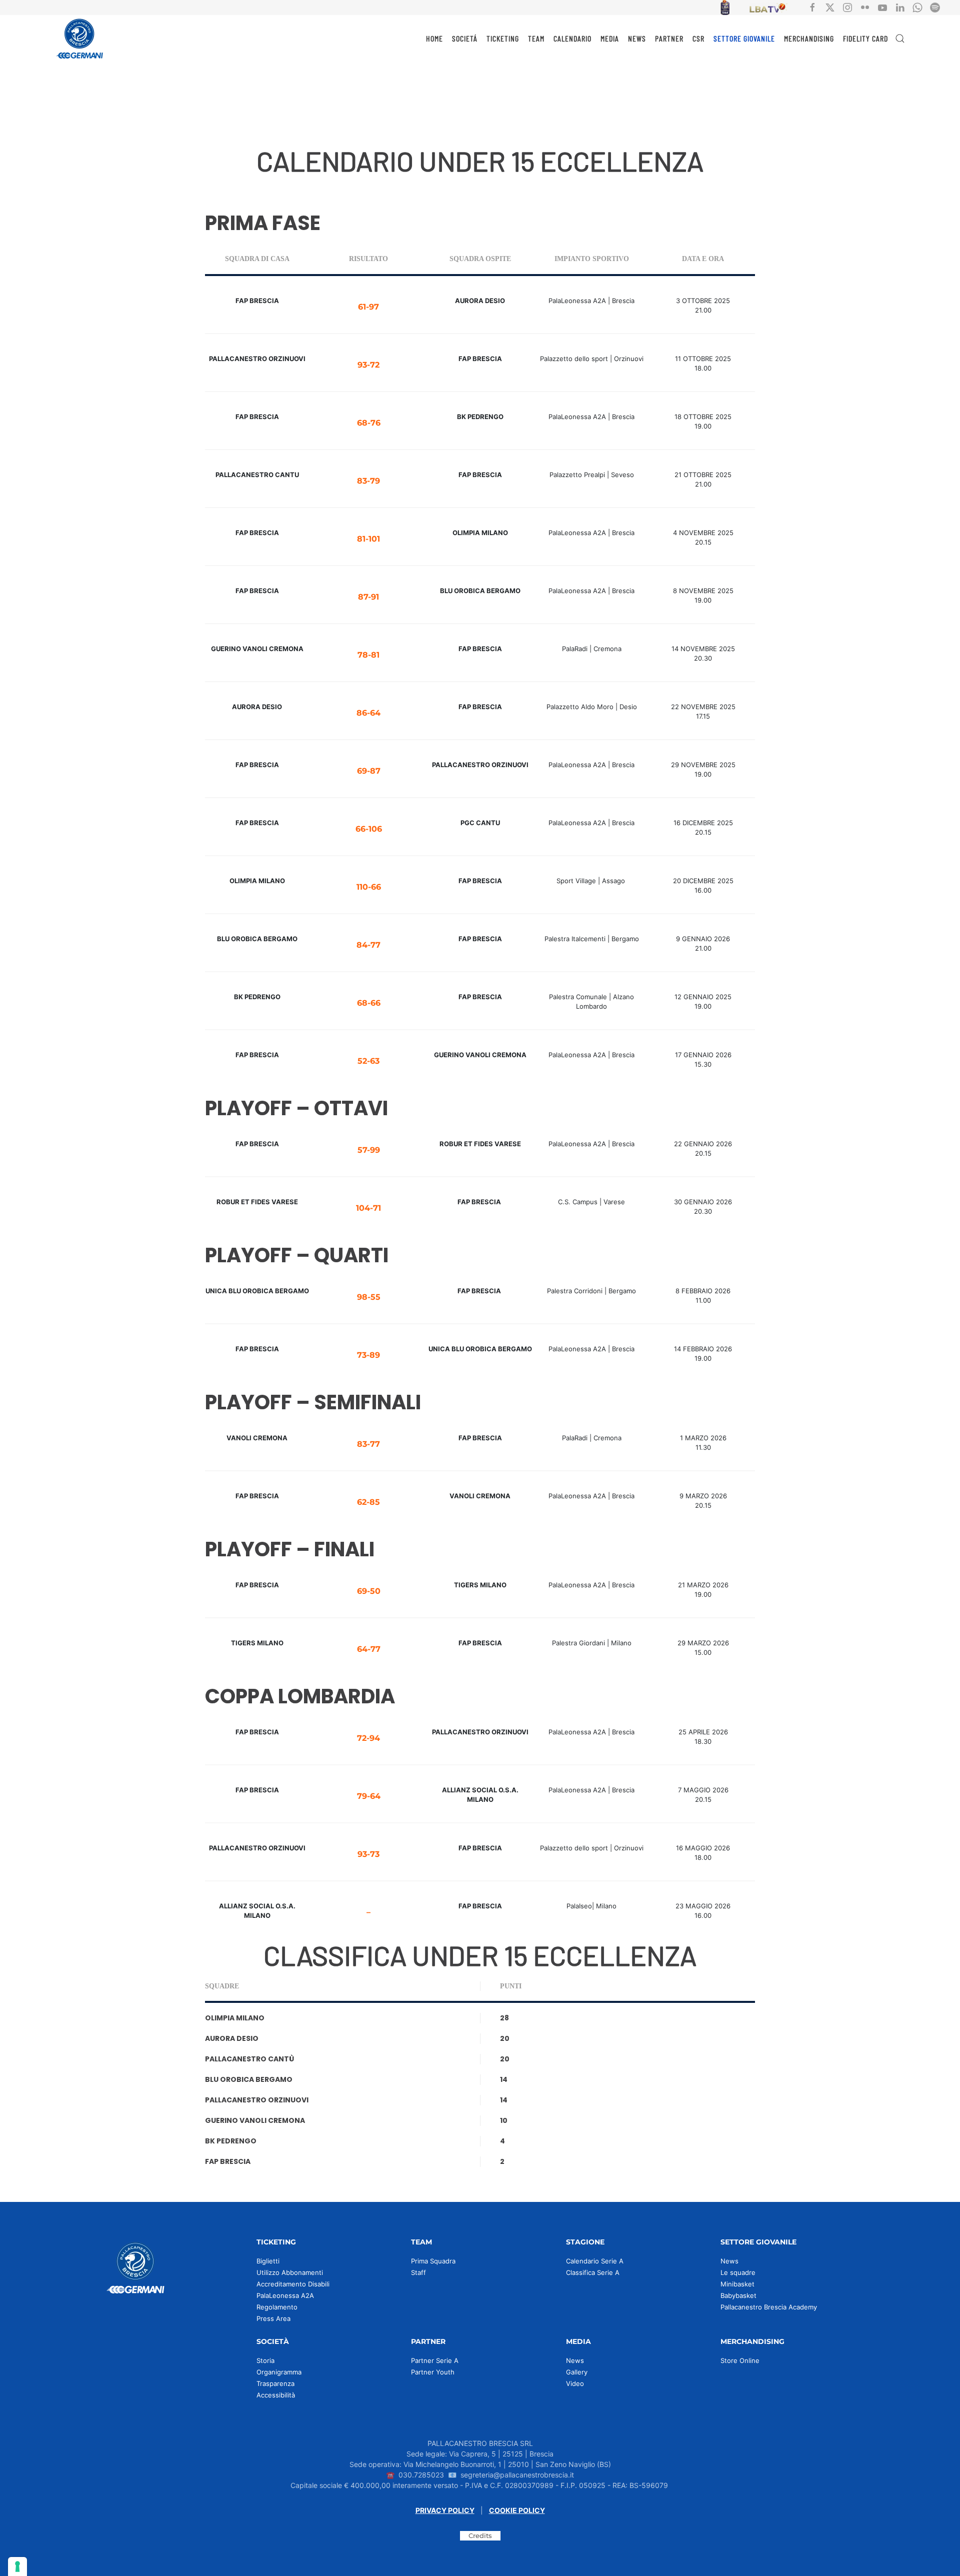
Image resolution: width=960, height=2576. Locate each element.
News (729, 2261)
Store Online (740, 2360)
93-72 (368, 365)
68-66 (369, 1003)
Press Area (273, 2318)
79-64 (369, 1796)
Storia (265, 2360)
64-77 (369, 1649)
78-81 (368, 655)
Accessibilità (276, 2395)
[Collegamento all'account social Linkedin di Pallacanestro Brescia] (900, 7)
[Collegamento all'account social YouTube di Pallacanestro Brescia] (882, 7)
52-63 (368, 1061)
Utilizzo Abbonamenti (290, 2272)
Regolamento (277, 2307)
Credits (480, 2535)
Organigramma (279, 2372)
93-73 (368, 1854)
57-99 (369, 1150)
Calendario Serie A (595, 2261)
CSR (698, 38)
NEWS (637, 38)
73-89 (368, 1355)
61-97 (368, 307)
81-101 (368, 539)
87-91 (368, 597)
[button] (900, 39)
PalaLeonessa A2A (285, 2295)
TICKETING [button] (503, 38)
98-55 (369, 1297)
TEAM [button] (536, 38)
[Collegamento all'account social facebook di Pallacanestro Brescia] (812, 7)
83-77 (368, 1444)
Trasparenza (275, 2383)
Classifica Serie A (593, 2272)
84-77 (368, 945)
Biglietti (268, 2261)
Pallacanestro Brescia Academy (769, 2307)
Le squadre (738, 2272)
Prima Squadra (433, 2261)
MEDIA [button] (610, 38)
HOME (434, 38)
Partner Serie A (435, 2360)
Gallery (577, 2372)
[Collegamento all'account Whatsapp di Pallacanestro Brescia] (917, 7)
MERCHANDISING (809, 38)
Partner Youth (433, 2372)
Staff (418, 2272)
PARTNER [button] (669, 38)
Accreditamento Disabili (293, 2284)
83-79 (368, 481)
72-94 (368, 1738)
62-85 (368, 1502)
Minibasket (737, 2284)
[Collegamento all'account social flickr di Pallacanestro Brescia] (865, 7)
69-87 (369, 771)
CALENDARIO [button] (572, 38)
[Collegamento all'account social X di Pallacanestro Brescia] (830, 7)
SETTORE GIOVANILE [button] (744, 38)
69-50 (369, 1591)
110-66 (369, 887)
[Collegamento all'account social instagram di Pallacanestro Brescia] (847, 7)
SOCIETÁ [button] (465, 38)
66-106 (369, 829)
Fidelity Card (865, 38)
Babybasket (738, 2295)
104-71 (368, 1208)
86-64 (368, 713)
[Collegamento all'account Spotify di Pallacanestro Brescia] (935, 7)
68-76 (369, 423)
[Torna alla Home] (80, 39)
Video (575, 2383)
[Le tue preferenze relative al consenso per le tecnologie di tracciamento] (17, 2566)
